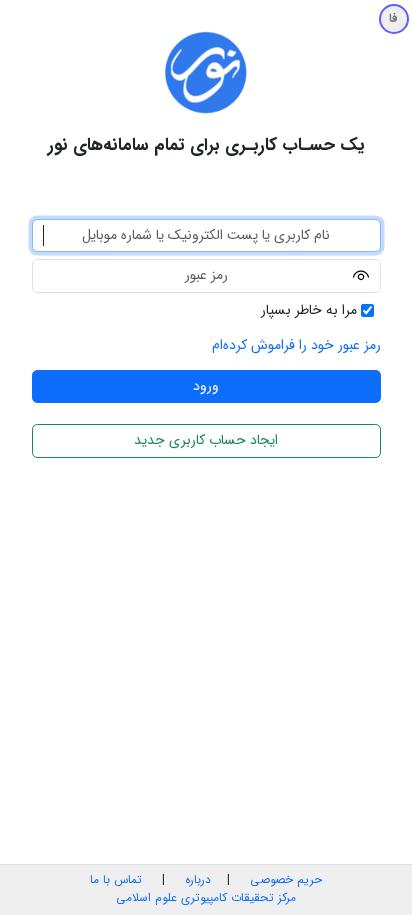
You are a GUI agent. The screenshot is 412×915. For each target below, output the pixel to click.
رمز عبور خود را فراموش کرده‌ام (296, 345)
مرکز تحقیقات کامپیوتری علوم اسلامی (206, 898)
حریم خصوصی (286, 880)
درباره (196, 880)
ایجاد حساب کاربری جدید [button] (206, 440)
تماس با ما (116, 880)
